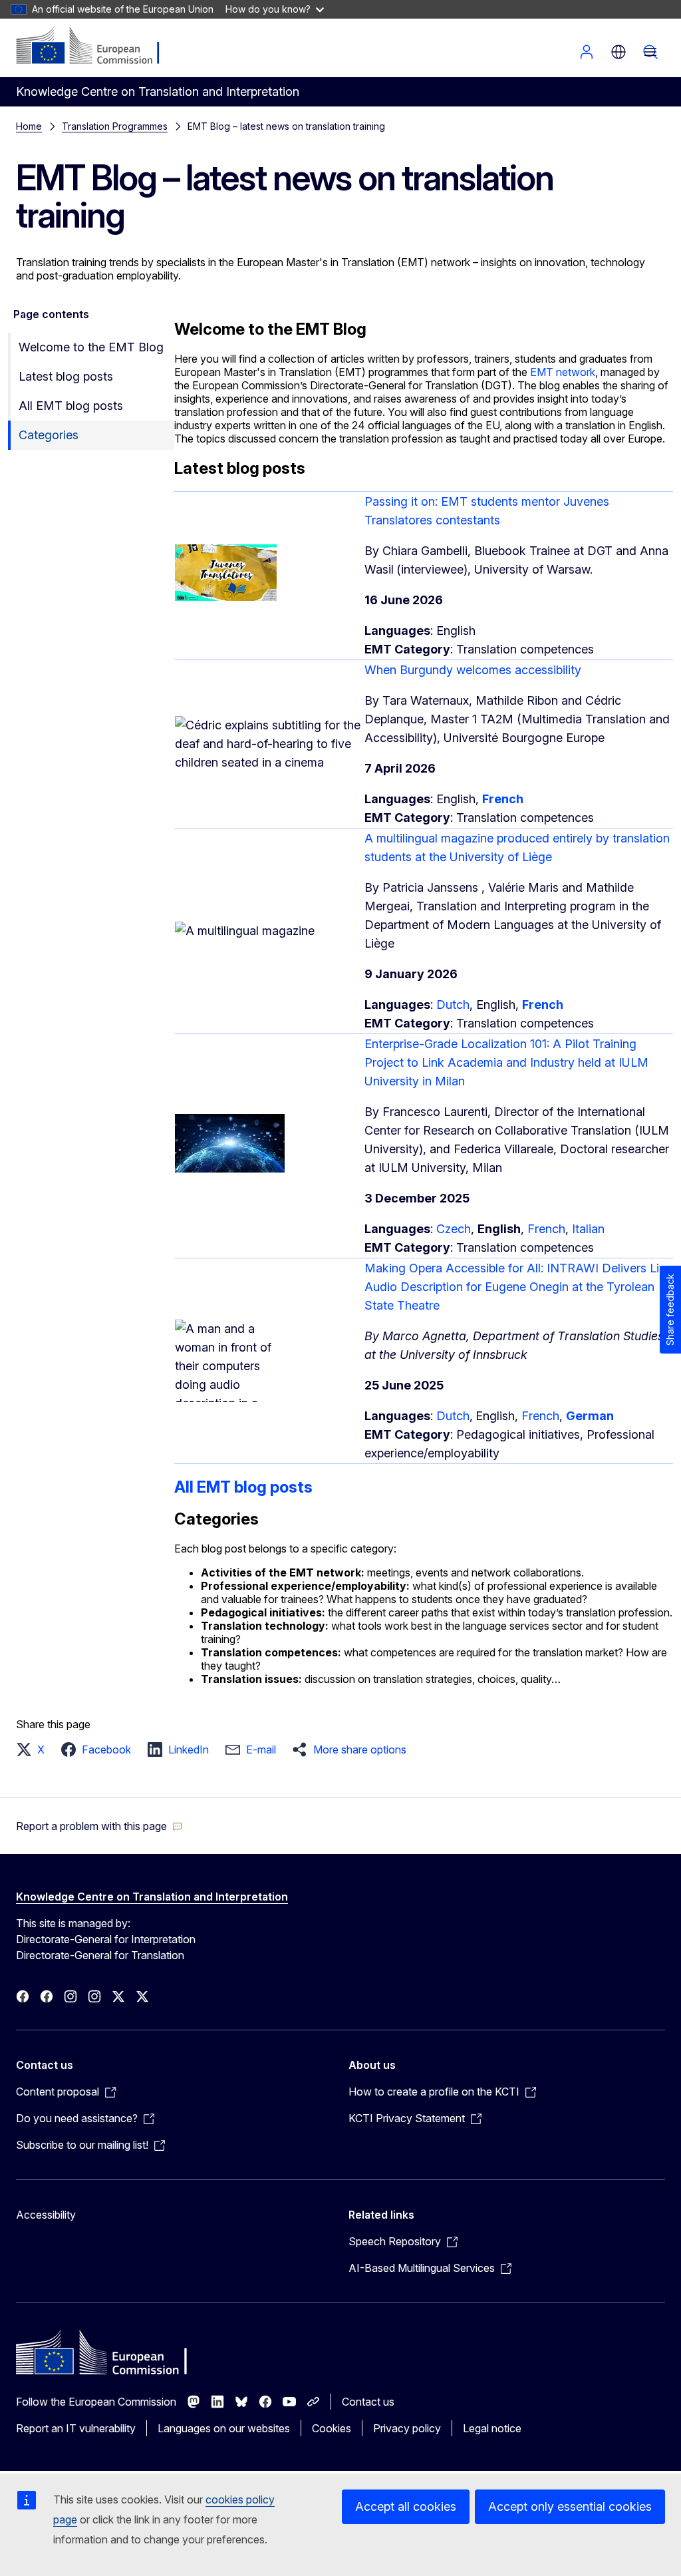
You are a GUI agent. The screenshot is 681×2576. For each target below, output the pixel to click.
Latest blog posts (66, 376)
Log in (587, 52)
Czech (454, 1229)
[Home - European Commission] (97, 47)
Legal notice (492, 2428)
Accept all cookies (406, 2506)
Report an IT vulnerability (76, 2428)
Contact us (368, 2402)
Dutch (453, 1005)
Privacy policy (407, 2428)
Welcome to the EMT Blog (91, 347)
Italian (588, 1229)
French (546, 1229)
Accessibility (46, 2215)
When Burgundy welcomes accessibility (473, 670)
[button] (34, 1749)
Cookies (332, 2428)
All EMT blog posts (71, 406)
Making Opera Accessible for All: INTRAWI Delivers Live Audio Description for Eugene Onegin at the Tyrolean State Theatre (518, 1287)
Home (29, 126)
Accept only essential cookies (570, 2506)
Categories (49, 435)
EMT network (561, 372)
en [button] (618, 52)
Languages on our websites (224, 2428)
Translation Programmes (115, 126)
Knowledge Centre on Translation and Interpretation (152, 1897)
